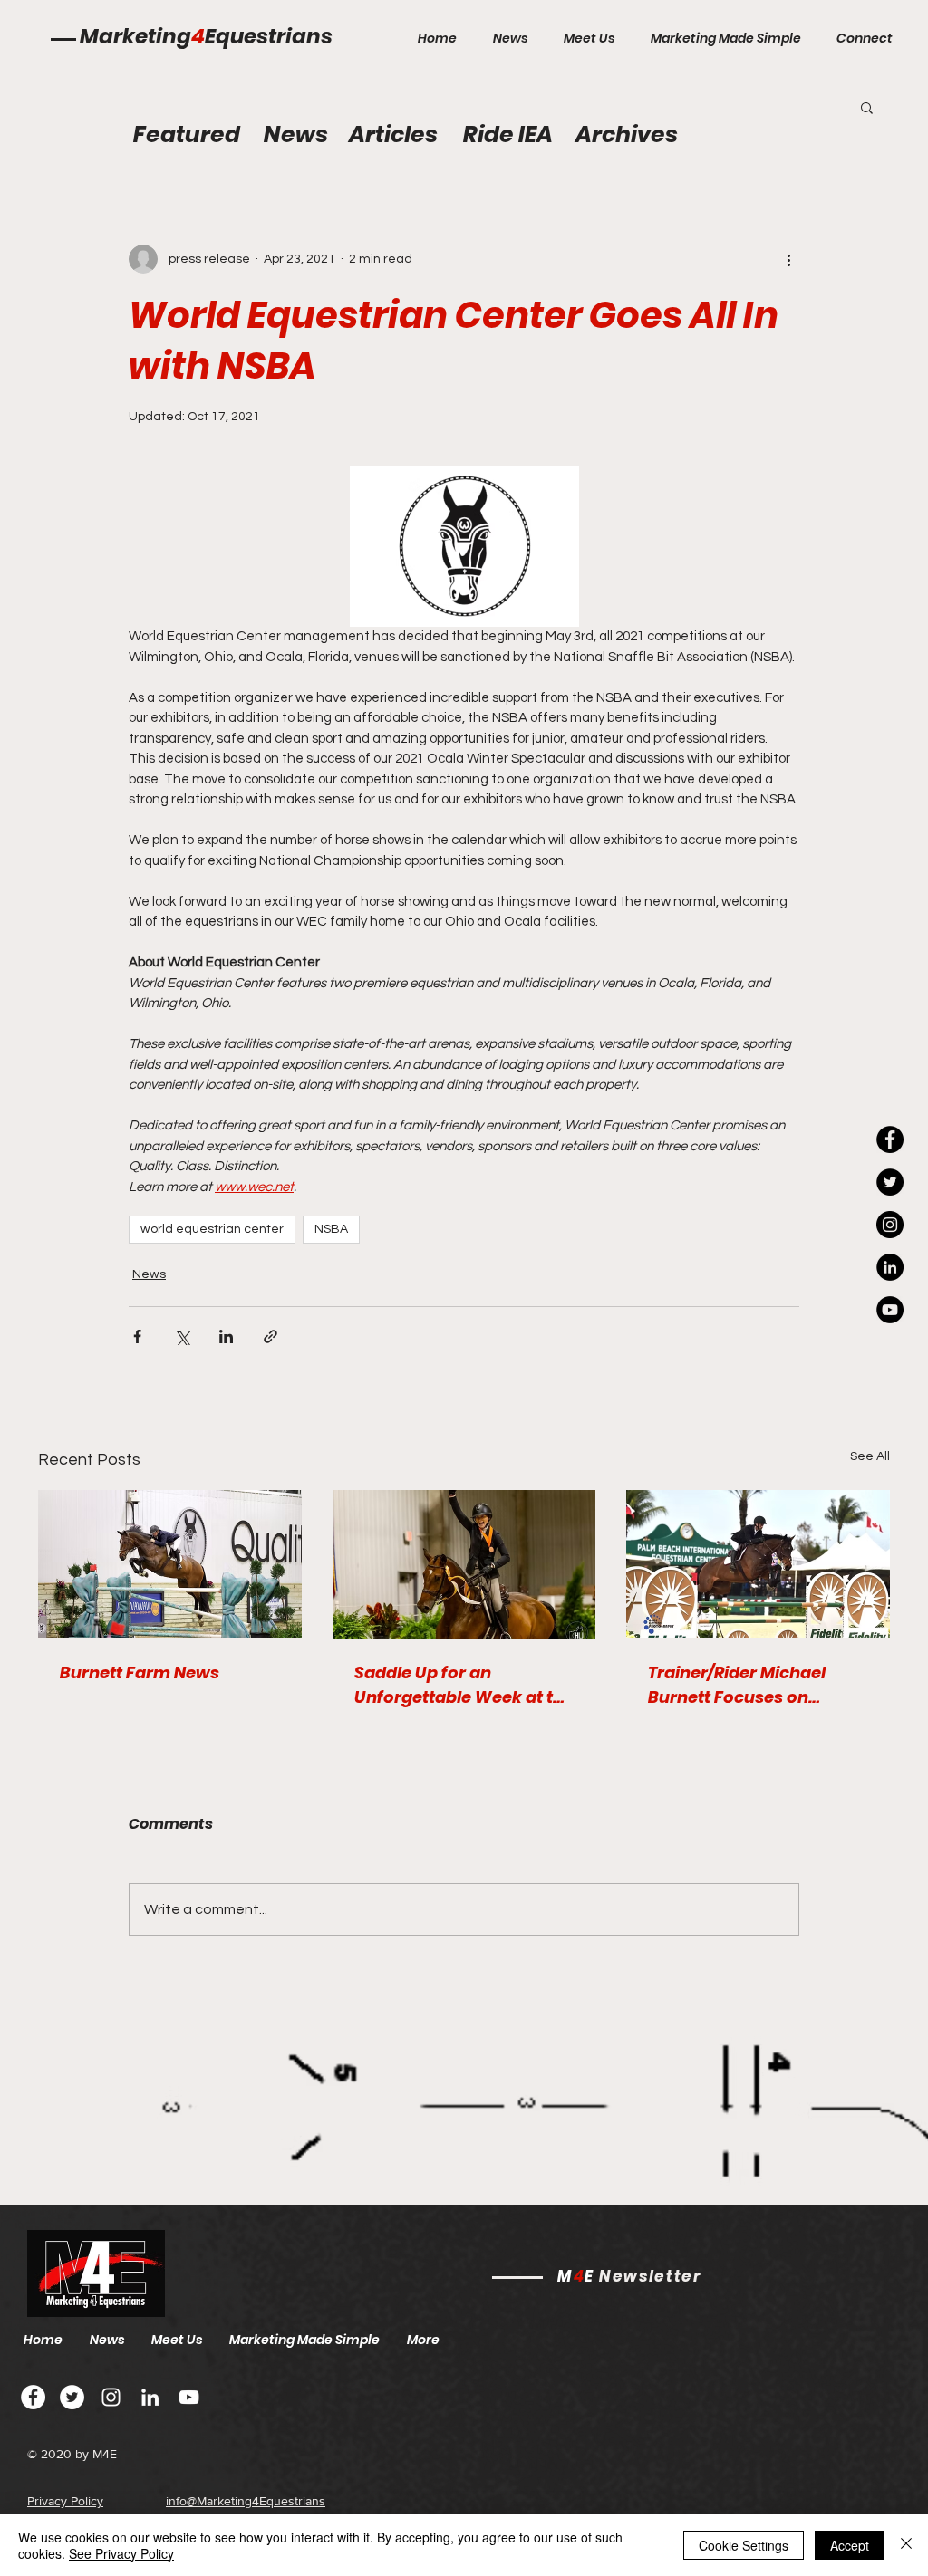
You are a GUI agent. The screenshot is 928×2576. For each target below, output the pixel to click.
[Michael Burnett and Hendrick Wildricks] (170, 1564)
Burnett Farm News (140, 1672)
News (149, 1274)
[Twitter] (72, 2397)
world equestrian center (212, 1229)
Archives (627, 135)
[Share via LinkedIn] (226, 1336)
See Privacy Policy (121, 2553)
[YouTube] (890, 1310)
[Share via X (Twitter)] (182, 1336)
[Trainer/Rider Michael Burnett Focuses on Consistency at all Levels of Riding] (758, 1564)
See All (870, 1456)
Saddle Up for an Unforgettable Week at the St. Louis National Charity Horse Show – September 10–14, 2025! (464, 1685)
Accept (850, 2545)
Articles (393, 135)
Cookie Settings (744, 2545)
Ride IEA (508, 135)
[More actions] (788, 259)
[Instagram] (890, 1225)
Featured (187, 135)
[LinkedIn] (890, 1267)
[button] (867, 107)
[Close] (906, 2545)
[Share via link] (271, 1336)
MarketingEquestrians (206, 36)
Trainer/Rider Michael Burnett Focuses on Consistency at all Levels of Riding (750, 1685)
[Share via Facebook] (137, 1336)
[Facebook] (33, 2397)
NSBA (331, 1229)
